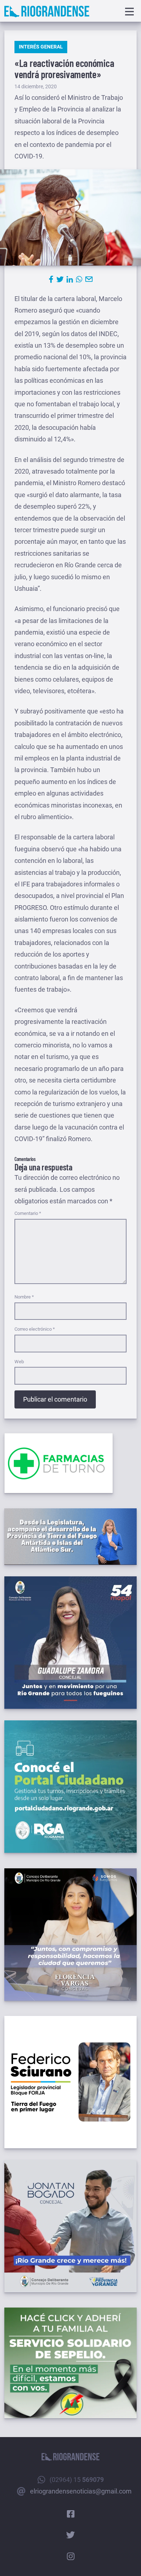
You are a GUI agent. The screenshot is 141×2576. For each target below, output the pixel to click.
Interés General (41, 47)
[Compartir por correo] (89, 279)
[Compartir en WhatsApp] (79, 279)
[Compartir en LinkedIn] (70, 279)
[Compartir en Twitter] (60, 279)
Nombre (24, 1297)
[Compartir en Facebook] (51, 279)
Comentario (28, 1213)
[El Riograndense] (47, 12)
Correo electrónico (35, 1329)
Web (19, 1362)
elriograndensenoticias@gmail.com (81, 2491)
